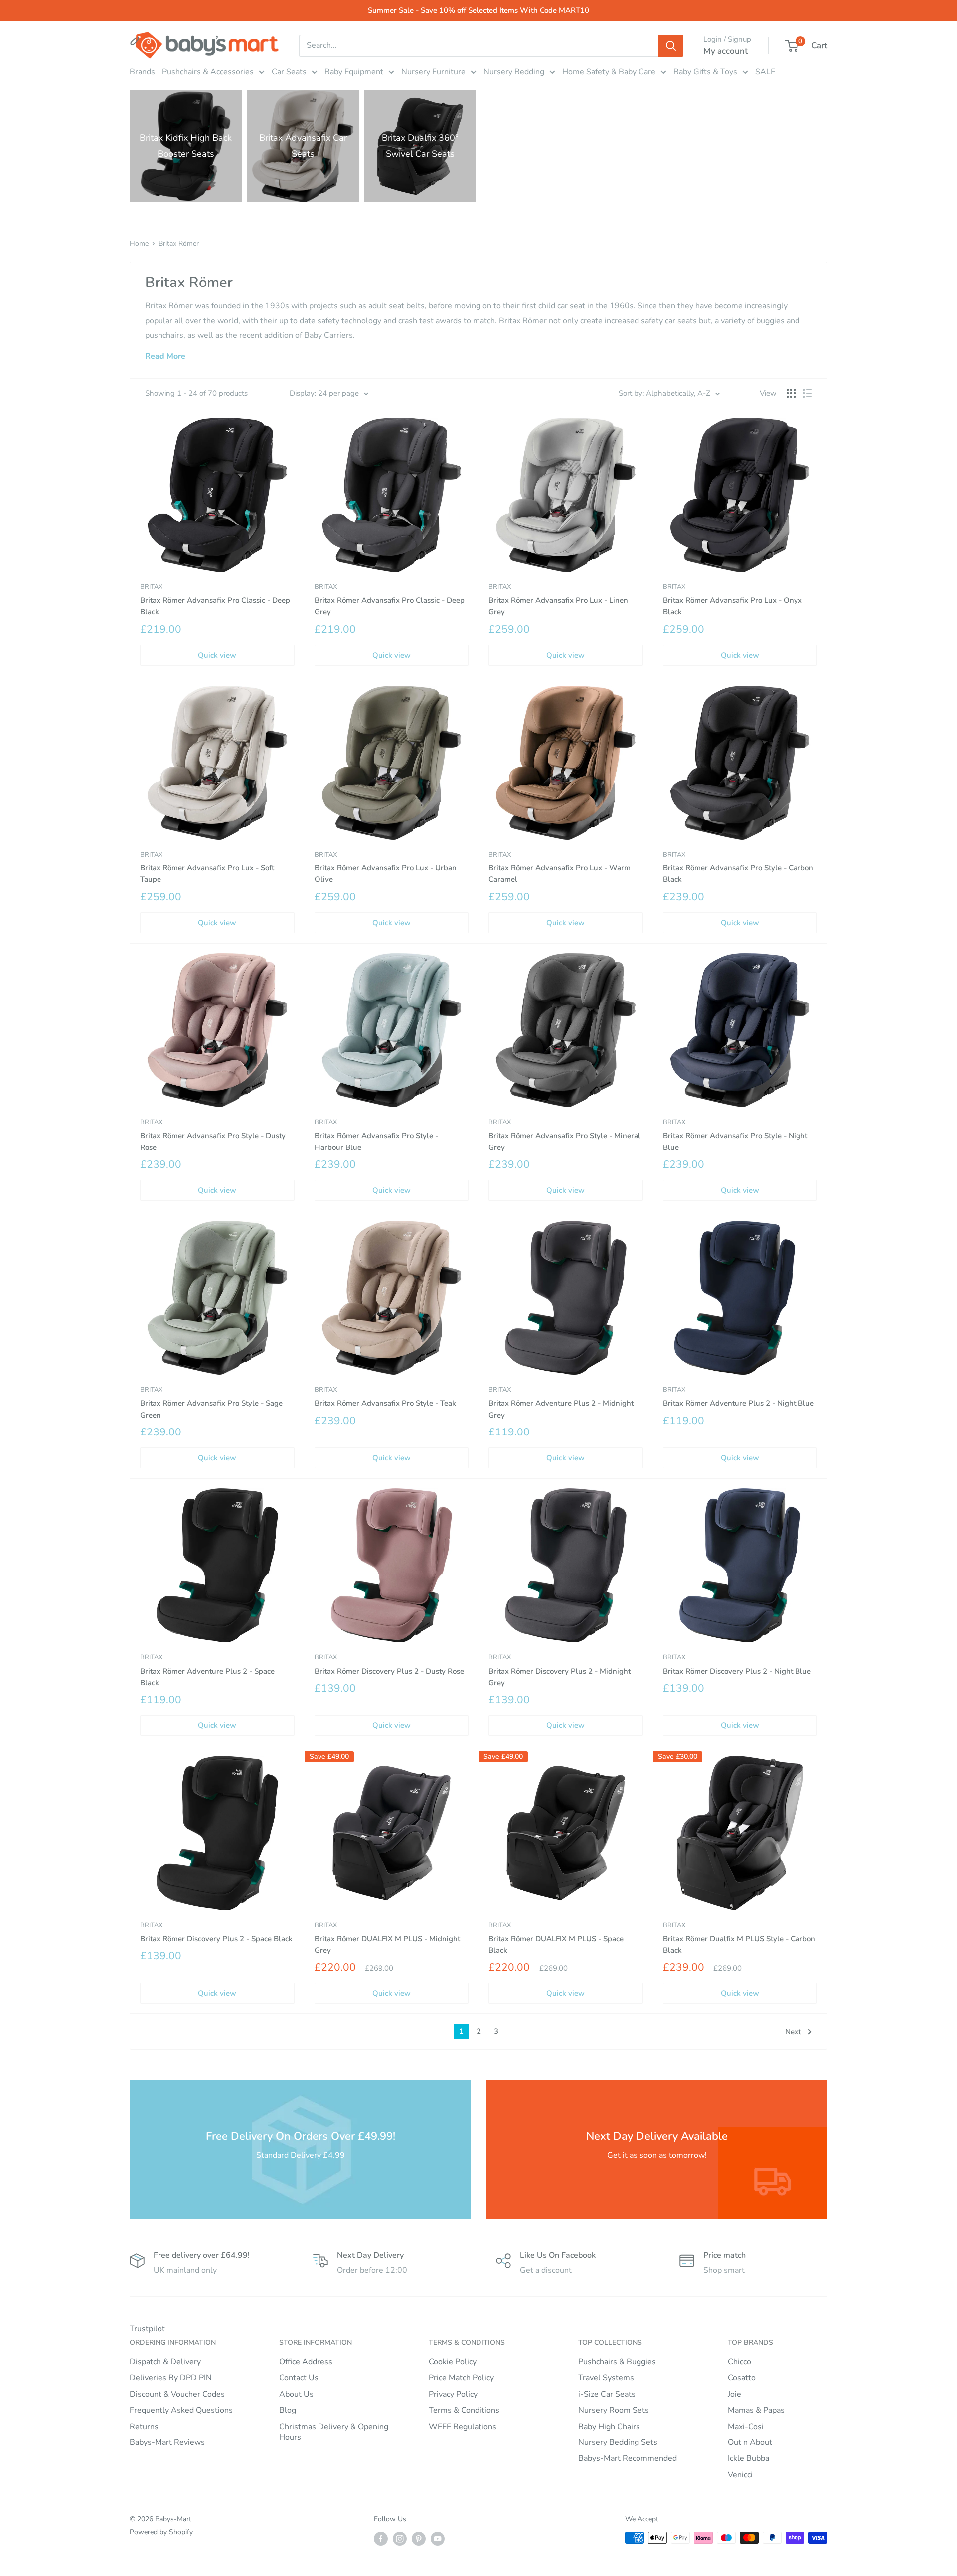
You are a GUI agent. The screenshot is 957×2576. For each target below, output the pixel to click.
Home (139, 243)
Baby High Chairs (609, 2427)
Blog (288, 2410)
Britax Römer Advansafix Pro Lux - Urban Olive (386, 874)
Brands (142, 72)
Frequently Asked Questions (181, 2410)
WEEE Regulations (463, 2427)
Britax (151, 587)
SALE (765, 72)
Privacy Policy (453, 2394)
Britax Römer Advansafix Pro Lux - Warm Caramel (559, 874)
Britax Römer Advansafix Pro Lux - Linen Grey (558, 606)
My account (725, 51)
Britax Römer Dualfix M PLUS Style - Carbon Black (739, 1944)
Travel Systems (606, 2378)
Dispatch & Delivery (165, 2362)
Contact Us (299, 2378)
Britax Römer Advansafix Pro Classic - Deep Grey (390, 606)
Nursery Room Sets (614, 2410)
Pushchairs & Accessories (208, 72)
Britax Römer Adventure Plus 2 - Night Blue (738, 1403)
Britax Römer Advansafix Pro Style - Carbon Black (738, 874)
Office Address (306, 2362)
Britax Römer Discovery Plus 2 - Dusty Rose (389, 1671)
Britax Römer (179, 243)
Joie (734, 2394)
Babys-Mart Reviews (167, 2442)
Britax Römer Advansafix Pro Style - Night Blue (735, 1141)
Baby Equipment (354, 72)
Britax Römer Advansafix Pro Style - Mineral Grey (564, 1141)
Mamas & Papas (756, 2410)
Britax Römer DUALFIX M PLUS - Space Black (556, 1944)
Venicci (740, 2475)
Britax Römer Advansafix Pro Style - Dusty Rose (213, 1141)
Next (793, 2032)
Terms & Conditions (464, 2410)
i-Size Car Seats (607, 2394)
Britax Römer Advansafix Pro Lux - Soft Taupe (207, 874)
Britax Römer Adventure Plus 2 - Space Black (207, 1677)
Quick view (217, 655)
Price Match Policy (461, 2378)
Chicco (739, 2362)
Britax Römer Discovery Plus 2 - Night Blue (737, 1671)
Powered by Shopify (161, 2532)
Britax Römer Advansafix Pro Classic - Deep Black (215, 606)
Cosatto (742, 2378)
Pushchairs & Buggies (617, 2362)
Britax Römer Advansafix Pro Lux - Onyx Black (732, 606)
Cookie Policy (453, 2362)
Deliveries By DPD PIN (171, 2378)
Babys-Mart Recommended (628, 2458)
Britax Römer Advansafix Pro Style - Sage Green (211, 1409)
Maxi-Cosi (746, 2427)
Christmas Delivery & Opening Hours (334, 2432)
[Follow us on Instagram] (400, 2539)
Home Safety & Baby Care (609, 72)
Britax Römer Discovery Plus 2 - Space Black (216, 1939)
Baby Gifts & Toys (705, 72)
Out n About (750, 2442)
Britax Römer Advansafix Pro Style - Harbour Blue (376, 1141)
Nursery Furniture (433, 72)
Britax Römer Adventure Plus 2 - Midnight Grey (561, 1409)
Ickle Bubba (748, 2458)
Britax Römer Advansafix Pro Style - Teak (385, 1403)
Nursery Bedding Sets (618, 2442)
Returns (144, 2427)
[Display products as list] (807, 393)
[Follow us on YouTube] (438, 2539)
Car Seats (289, 72)
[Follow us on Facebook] (381, 2539)
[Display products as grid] (791, 393)
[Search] (671, 46)
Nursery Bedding (514, 72)
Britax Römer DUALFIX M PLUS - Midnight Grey (387, 1944)
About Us (296, 2394)
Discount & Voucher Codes (177, 2394)
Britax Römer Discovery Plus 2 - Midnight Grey (559, 1677)
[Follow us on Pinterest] (419, 2539)
